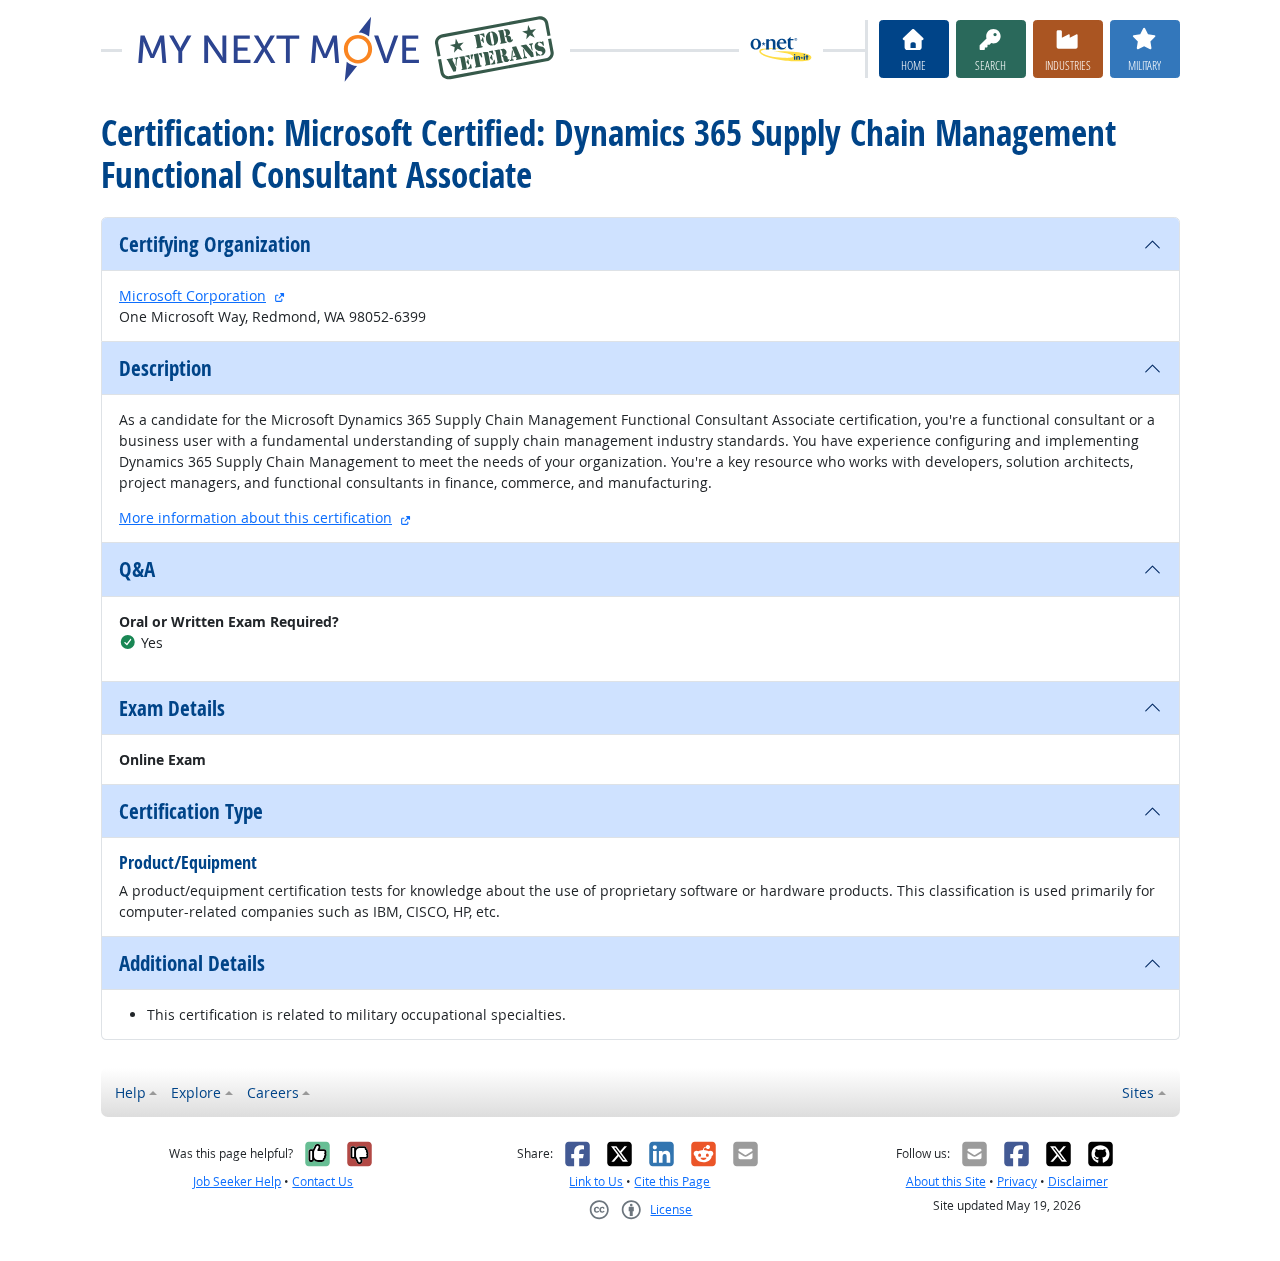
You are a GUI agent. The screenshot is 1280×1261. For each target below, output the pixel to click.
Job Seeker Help (237, 1181)
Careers (273, 1092)
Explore (196, 1092)
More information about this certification (255, 517)
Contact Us (322, 1181)
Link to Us (596, 1181)
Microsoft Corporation (192, 295)
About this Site (946, 1181)
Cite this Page (672, 1181)
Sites (1138, 1092)
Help (130, 1092)
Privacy (1017, 1181)
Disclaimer (1078, 1181)
